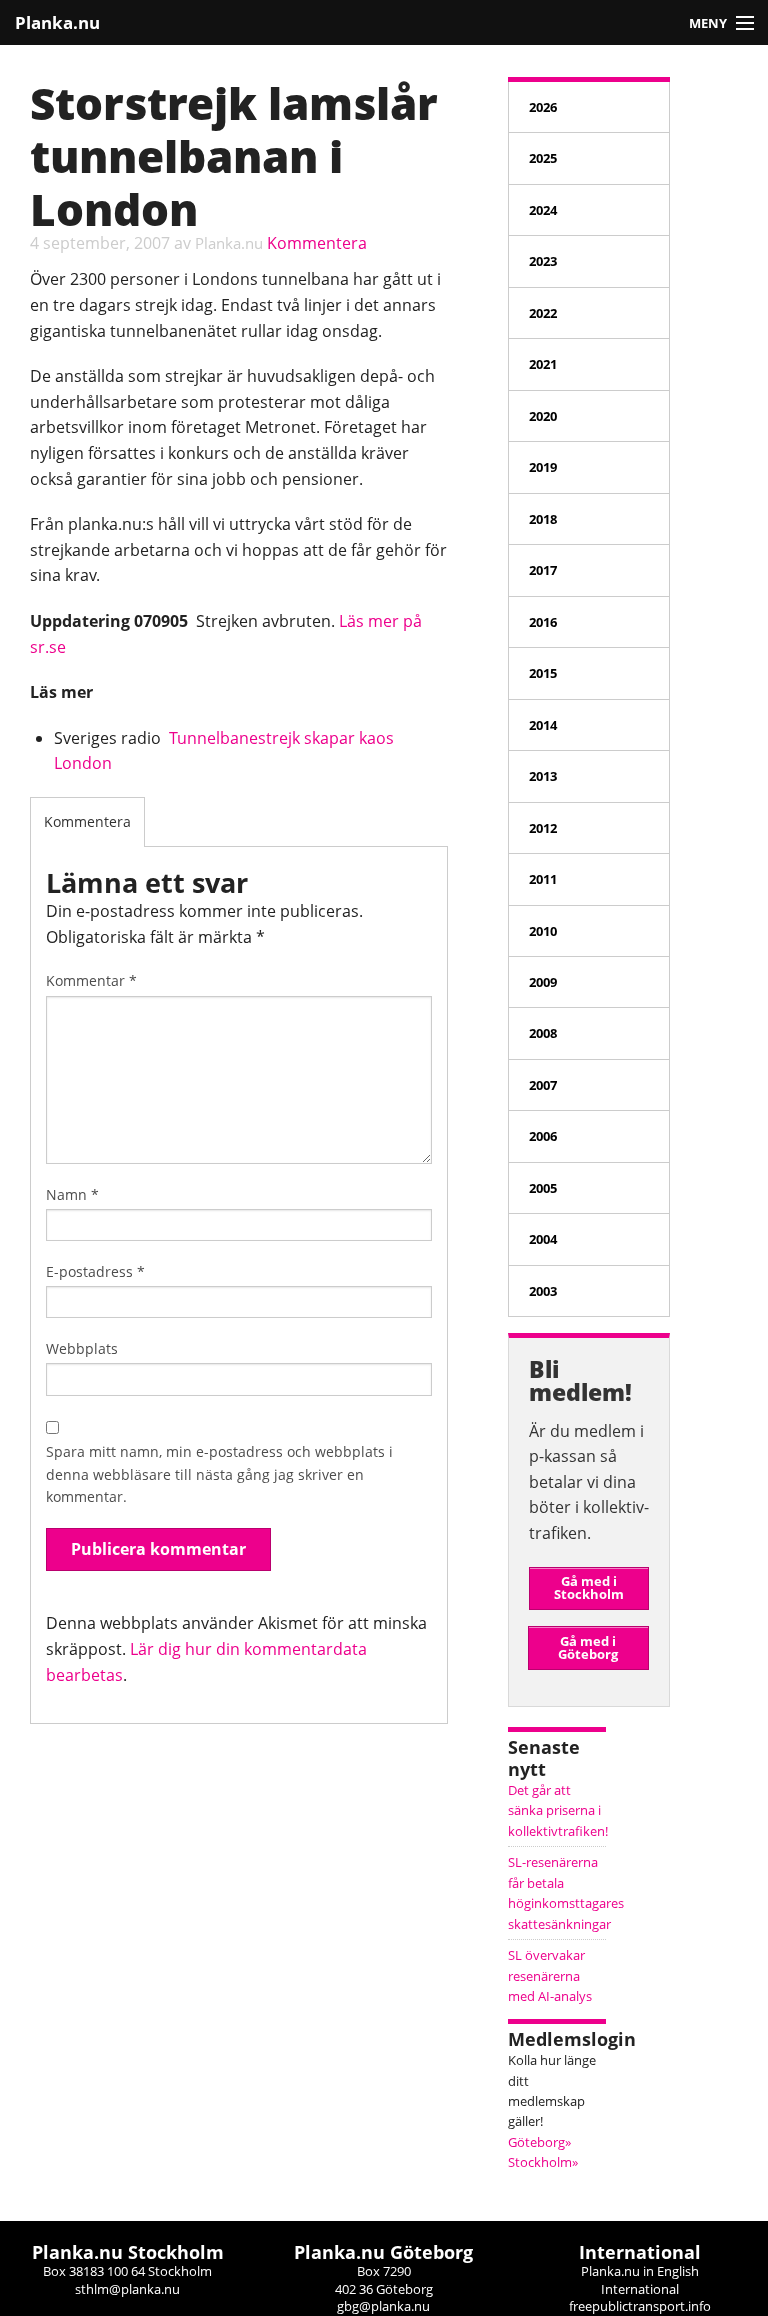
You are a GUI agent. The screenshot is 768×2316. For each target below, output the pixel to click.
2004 (543, 1239)
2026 (543, 107)
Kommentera (317, 243)
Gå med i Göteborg (588, 1647)
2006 (543, 1136)
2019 (543, 467)
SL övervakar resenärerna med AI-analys (550, 1975)
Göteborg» (539, 2142)
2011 (543, 879)
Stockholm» (543, 2162)
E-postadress (95, 1271)
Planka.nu (57, 22)
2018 (543, 519)
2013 (543, 776)
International (640, 2289)
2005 (543, 1188)
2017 (543, 570)
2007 (543, 1085)
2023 (543, 261)
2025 (543, 158)
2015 (543, 673)
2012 (543, 828)
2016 (543, 622)
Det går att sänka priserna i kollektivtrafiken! (558, 1810)
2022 (543, 313)
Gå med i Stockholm (589, 1587)
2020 (543, 416)
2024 (543, 210)
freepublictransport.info (640, 2306)
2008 (543, 1033)
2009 (543, 982)
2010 (543, 931)
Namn (72, 1194)
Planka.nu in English (640, 2271)
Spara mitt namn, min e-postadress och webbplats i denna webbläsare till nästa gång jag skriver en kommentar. (219, 1474)
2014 (543, 725)
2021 (543, 364)
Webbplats (82, 1348)
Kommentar (91, 980)
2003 (543, 1291)
